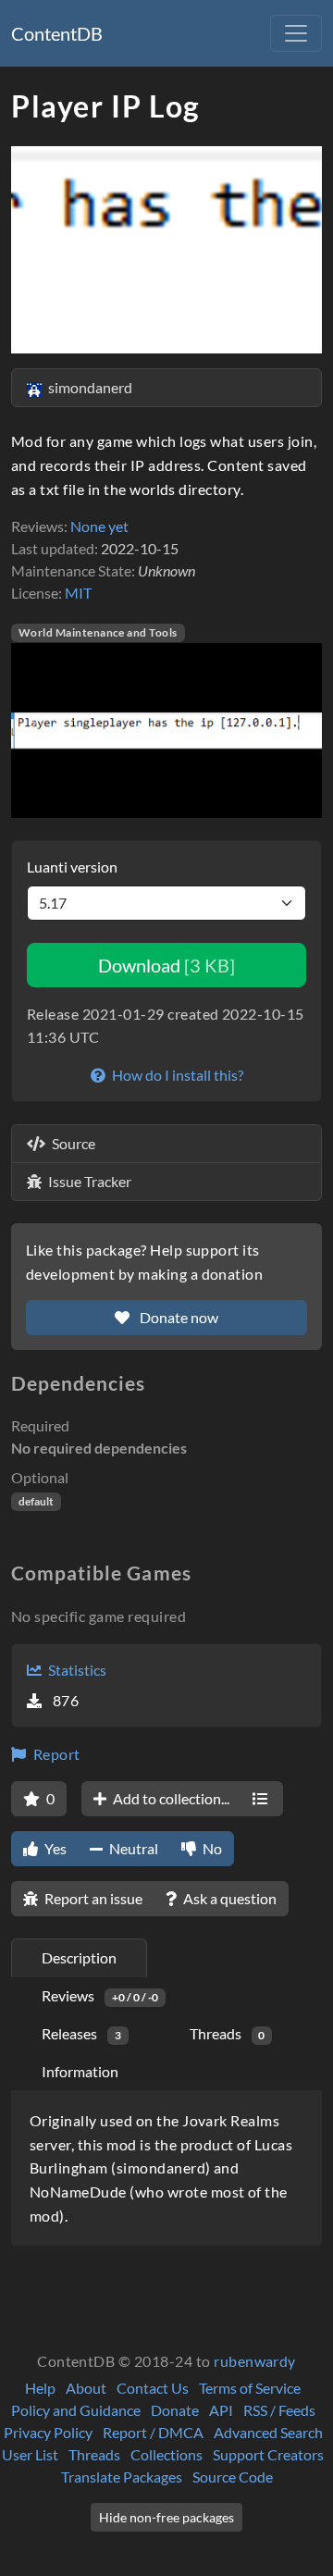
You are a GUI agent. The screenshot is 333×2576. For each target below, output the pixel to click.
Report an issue (92, 1898)
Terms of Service (250, 2388)
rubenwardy (255, 2361)
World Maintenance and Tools (98, 632)
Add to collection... (170, 1798)
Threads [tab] (228, 2033)
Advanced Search (268, 2432)
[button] (34, 731)
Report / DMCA (153, 2432)
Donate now (178, 1317)
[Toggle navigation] (296, 33)
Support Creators (268, 2454)
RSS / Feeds (279, 2410)
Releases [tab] (81, 2033)
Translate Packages (122, 2477)
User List (30, 2454)
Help (40, 2388)
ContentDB (57, 33)
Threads (94, 2454)
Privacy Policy (48, 2432)
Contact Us (153, 2388)
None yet (99, 526)
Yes (54, 1848)
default (36, 1501)
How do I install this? (176, 1075)
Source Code (233, 2477)
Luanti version (72, 867)
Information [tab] (80, 2071)
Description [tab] (79, 1957)
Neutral (132, 1848)
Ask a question (228, 1898)
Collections (166, 2454)
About (86, 2388)
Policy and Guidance (76, 2410)
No (211, 1848)
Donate (175, 2410)
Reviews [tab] (100, 1995)
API (221, 2410)
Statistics (76, 1670)
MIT (78, 593)
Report (55, 1754)
